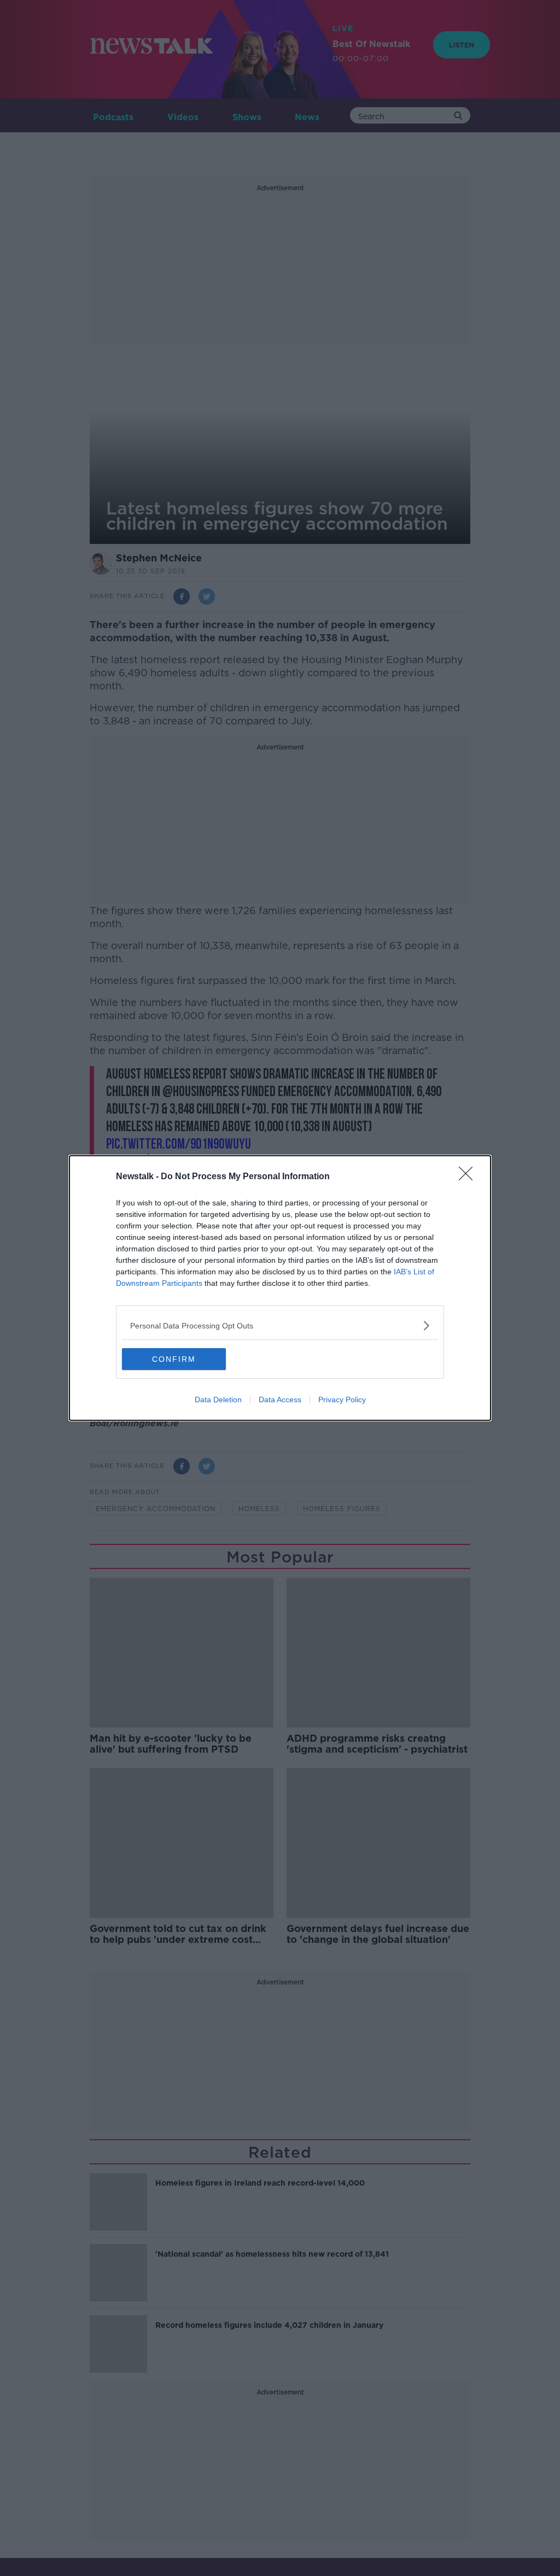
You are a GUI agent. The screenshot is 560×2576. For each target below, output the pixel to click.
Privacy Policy (342, 1400)
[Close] (469, 1177)
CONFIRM (174, 1359)
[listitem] (280, 1325)
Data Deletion (218, 1400)
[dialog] (280, 1288)
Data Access (280, 1400)
